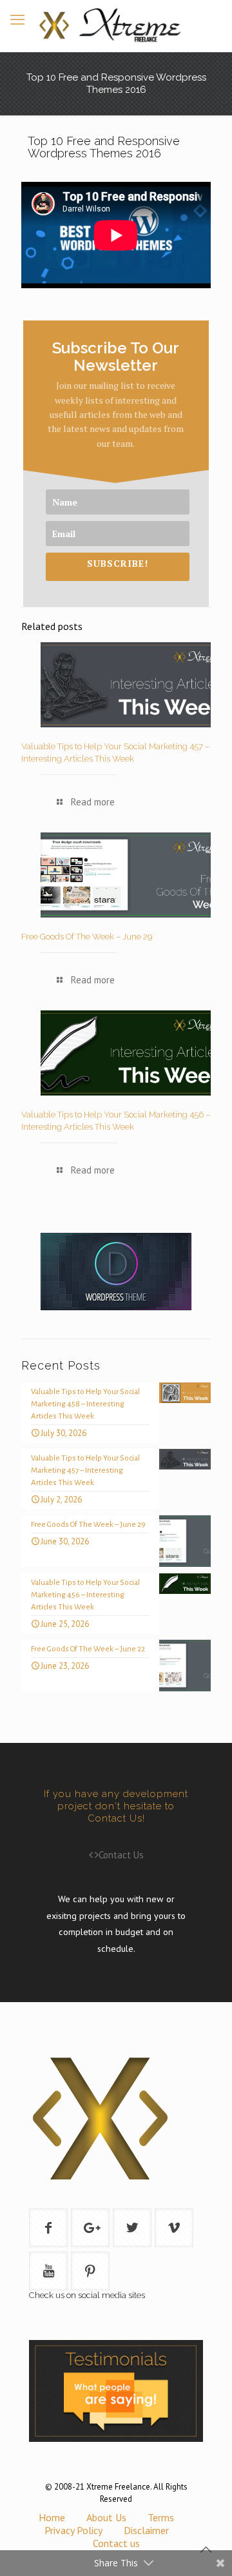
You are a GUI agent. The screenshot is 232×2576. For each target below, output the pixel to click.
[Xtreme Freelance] (116, 26)
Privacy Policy (73, 2530)
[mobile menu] (17, 19)
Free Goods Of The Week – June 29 (87, 937)
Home (52, 2517)
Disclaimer (146, 2530)
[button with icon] (48, 2228)
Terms (161, 2517)
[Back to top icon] (206, 2550)
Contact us (116, 2543)
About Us (106, 2517)
